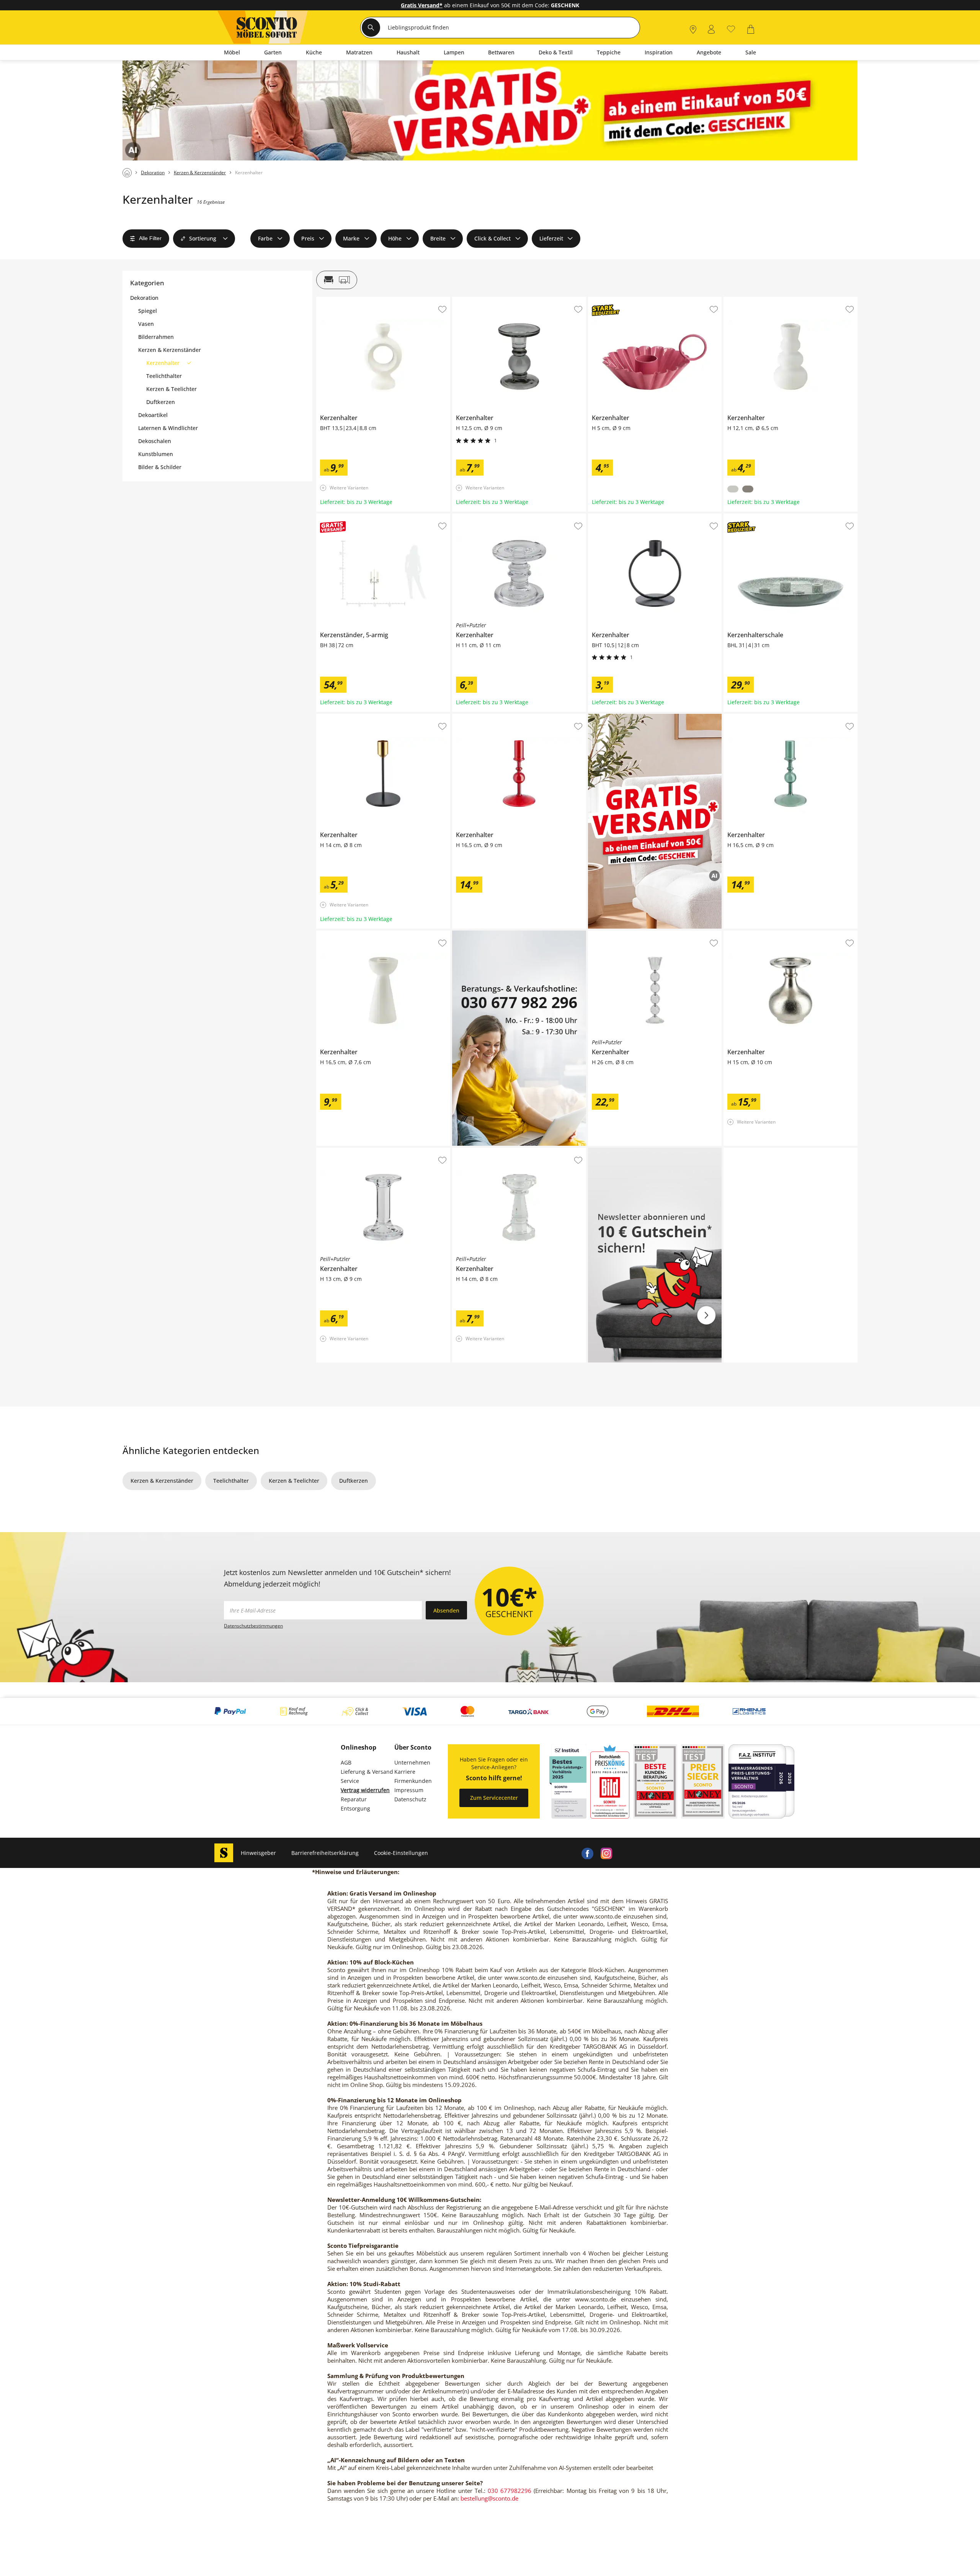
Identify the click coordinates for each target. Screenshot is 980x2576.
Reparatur (354, 1799)
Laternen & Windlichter (168, 428)
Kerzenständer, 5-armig (347, 517)
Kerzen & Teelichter (171, 389)
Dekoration (144, 298)
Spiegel (148, 311)
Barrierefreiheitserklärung (325, 1853)
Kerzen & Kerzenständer (170, 350)
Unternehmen (412, 1762)
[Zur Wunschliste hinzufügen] (442, 309)
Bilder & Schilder (160, 467)
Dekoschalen (155, 441)
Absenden (446, 1610)
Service (350, 1781)
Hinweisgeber (258, 1853)
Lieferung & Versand (367, 1772)
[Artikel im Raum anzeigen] (337, 280)
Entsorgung (355, 1808)
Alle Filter (150, 238)
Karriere (405, 1772)
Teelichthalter (164, 376)
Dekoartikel (153, 415)
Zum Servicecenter (494, 1798)
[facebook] (587, 1853)
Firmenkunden (413, 1781)
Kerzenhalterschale (748, 517)
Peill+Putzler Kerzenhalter (485, 517)
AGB (346, 1762)
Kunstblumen (156, 454)
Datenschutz (410, 1799)
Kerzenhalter (333, 300)
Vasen (146, 324)
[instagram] (606, 1853)
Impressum (409, 1790)
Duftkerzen (161, 402)
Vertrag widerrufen (365, 1790)
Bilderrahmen (156, 337)
